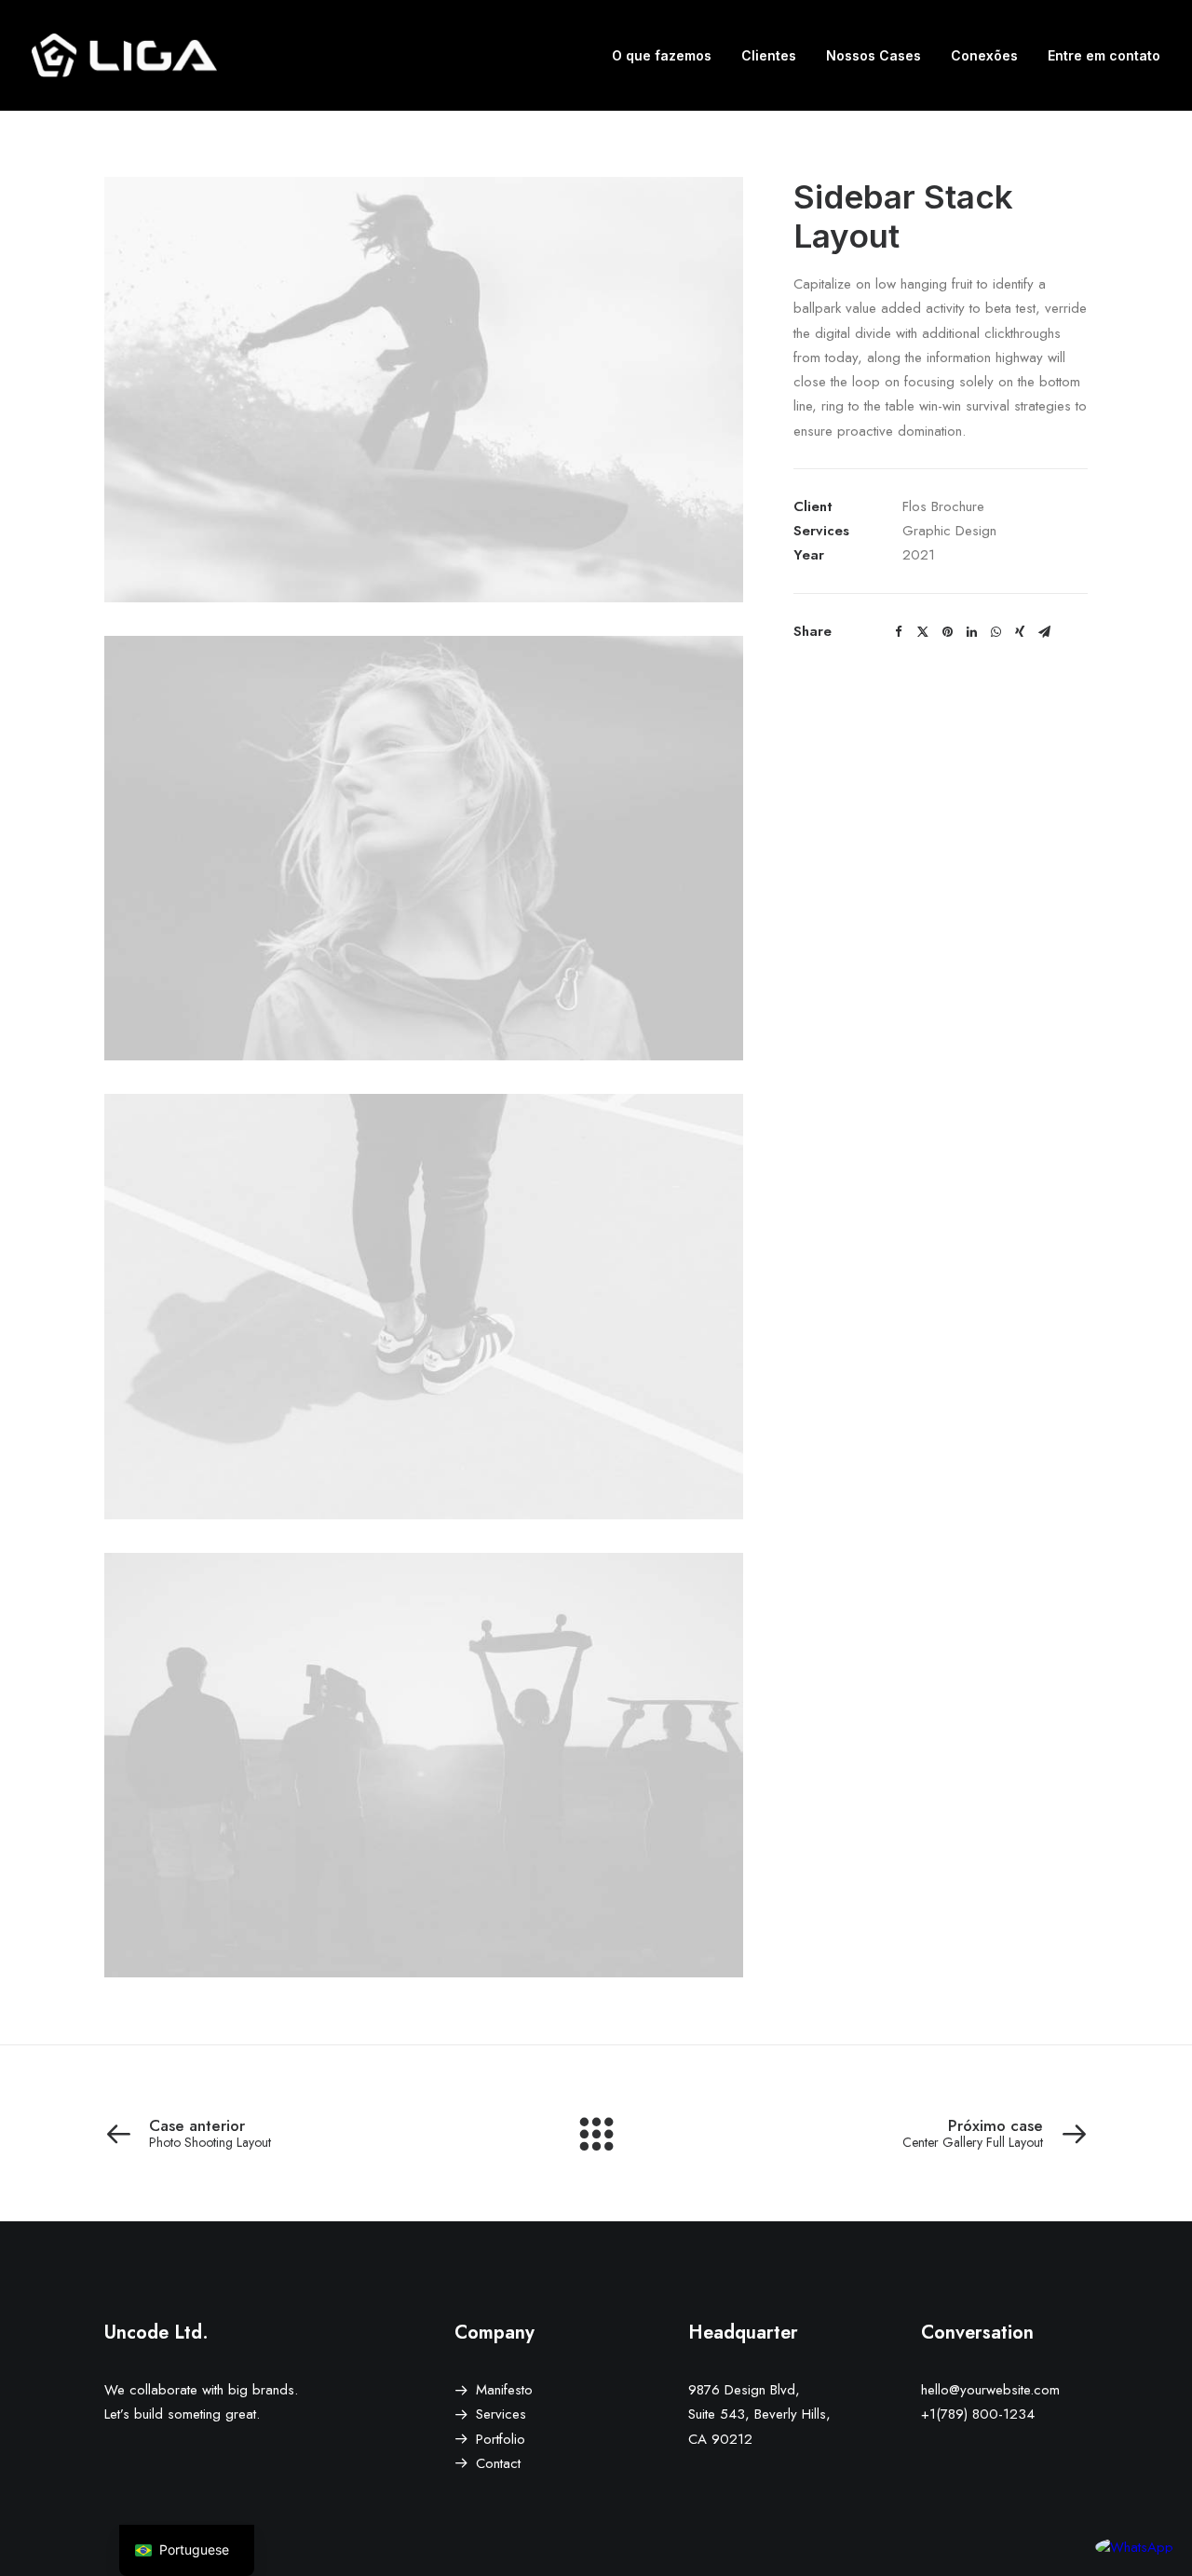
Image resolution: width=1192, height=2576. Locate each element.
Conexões (984, 55)
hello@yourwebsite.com (990, 2390)
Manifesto (504, 2390)
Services (501, 2414)
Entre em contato (1104, 55)
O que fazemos (662, 55)
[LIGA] (124, 55)
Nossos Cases (874, 55)
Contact (498, 2463)
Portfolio (501, 2439)
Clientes (769, 55)
